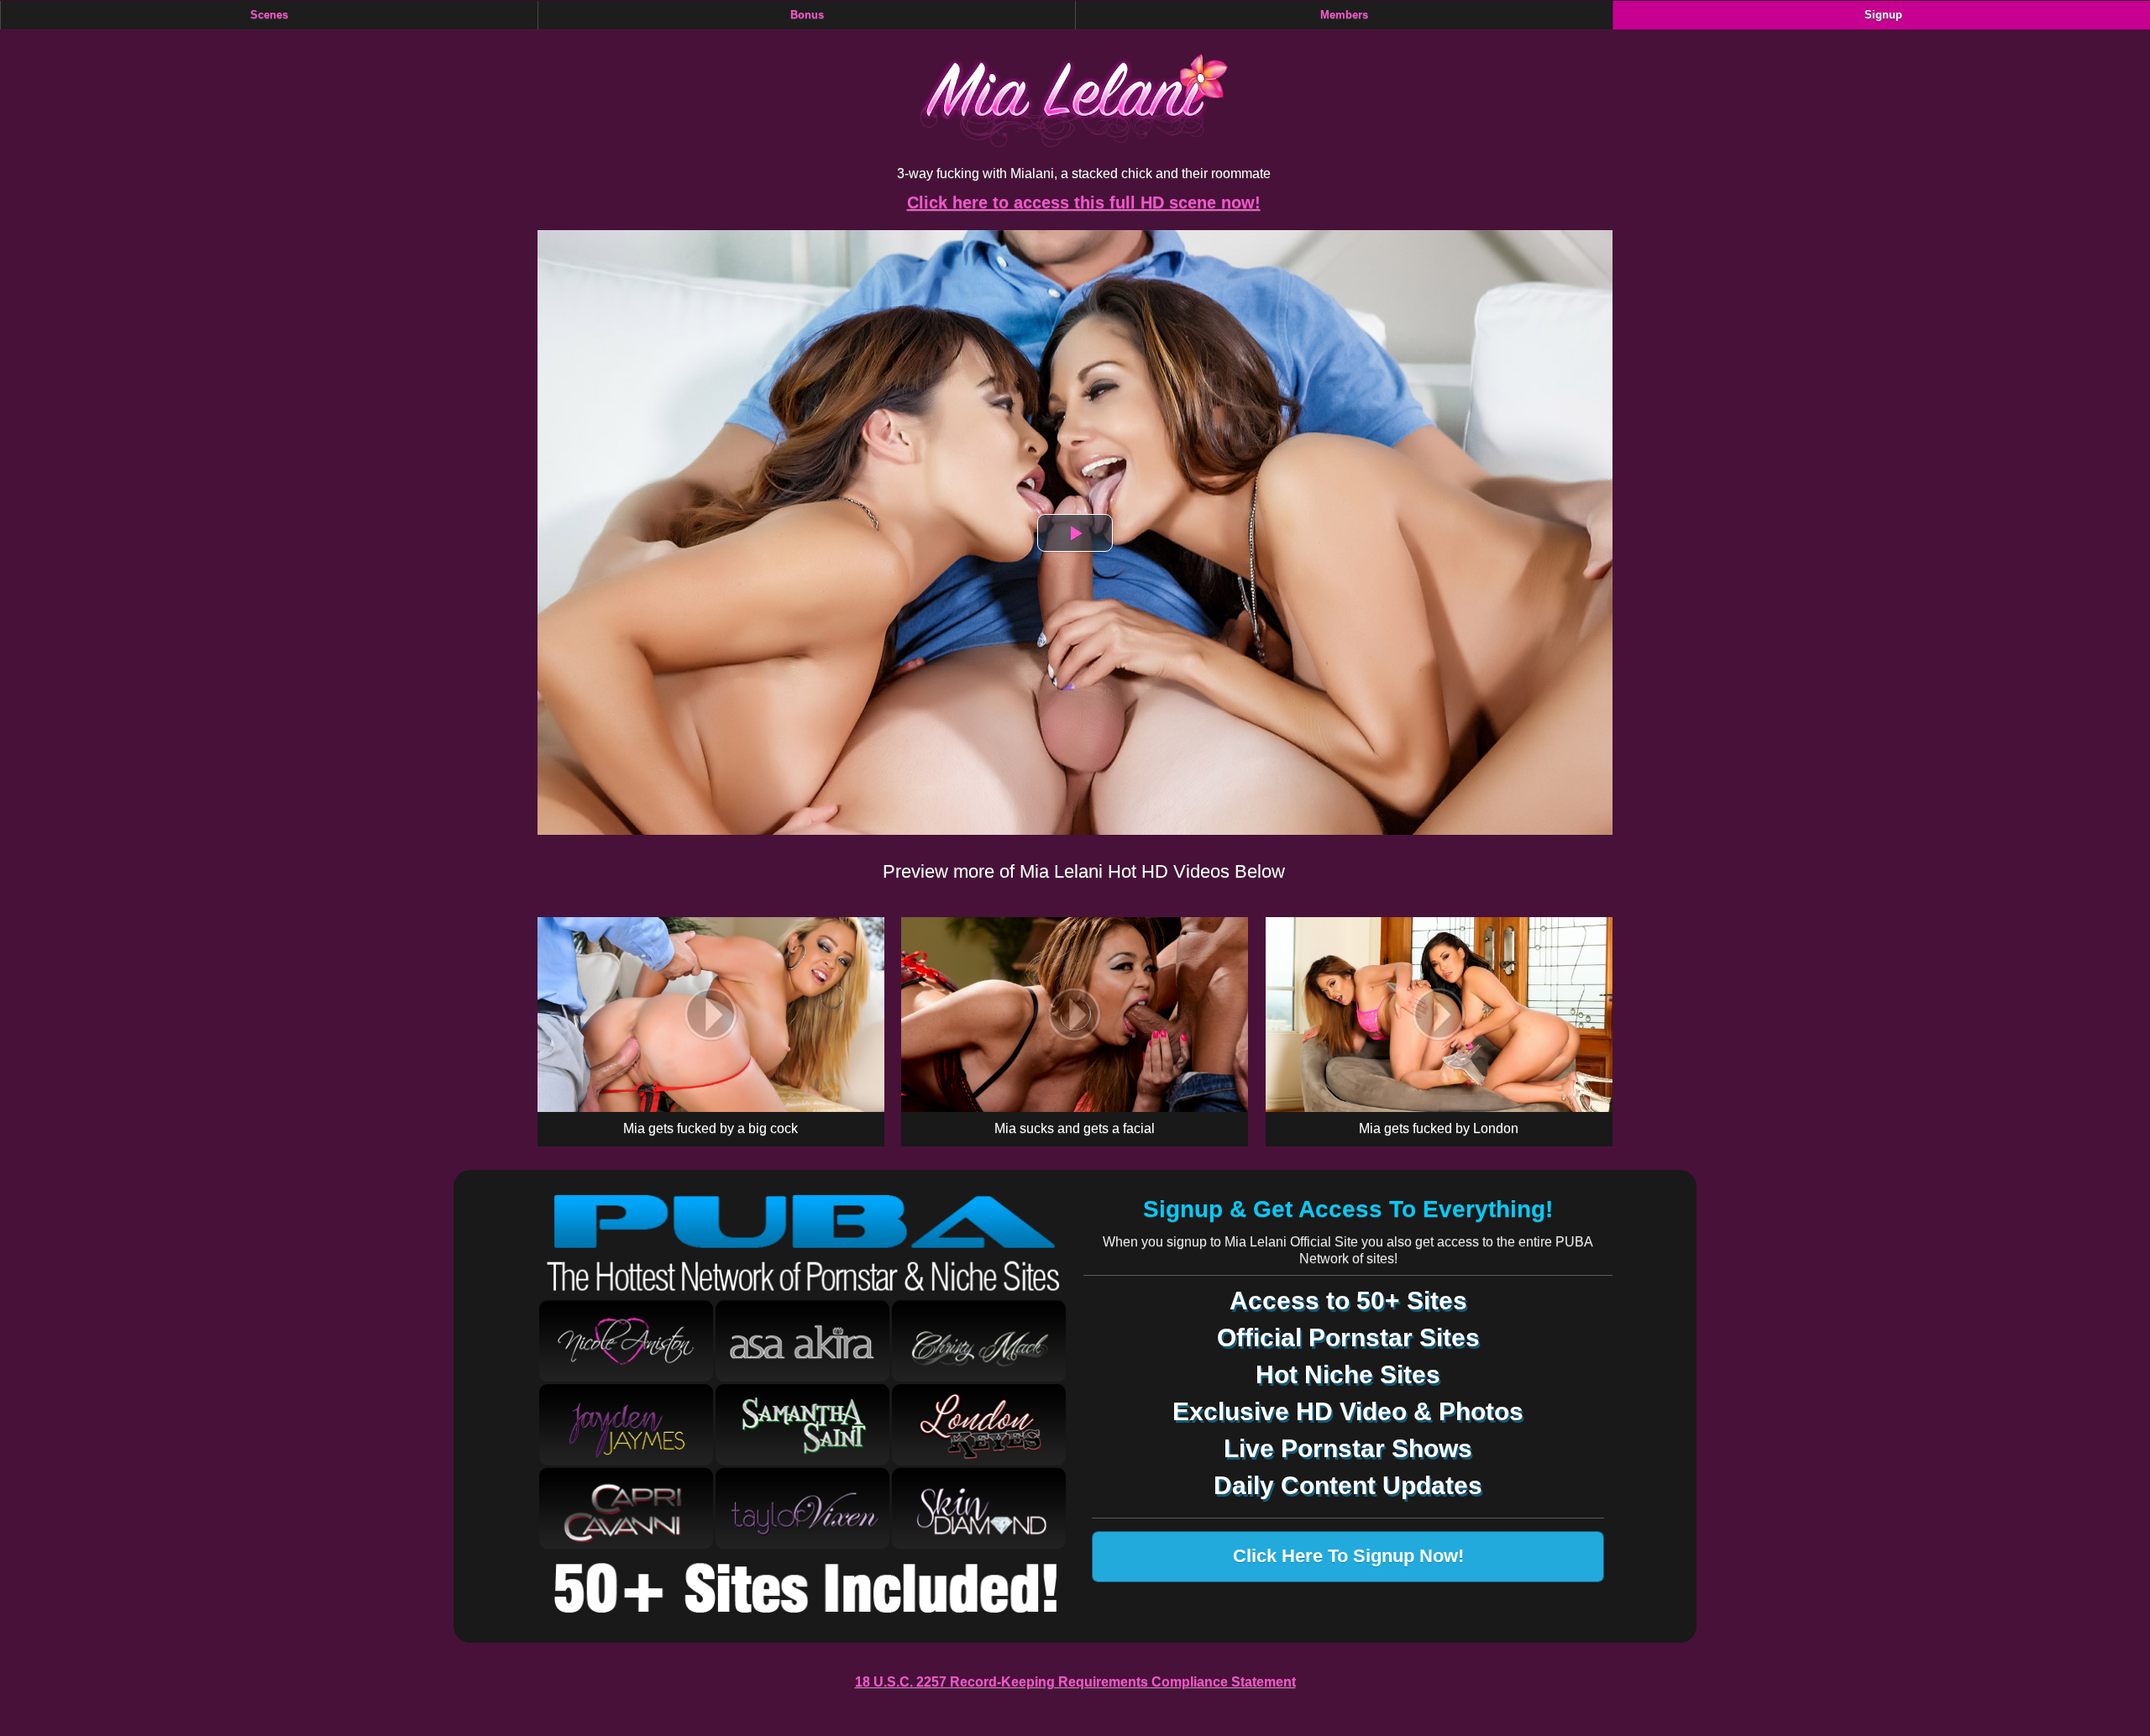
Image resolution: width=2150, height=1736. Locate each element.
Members (1344, 15)
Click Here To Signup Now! (1348, 1556)
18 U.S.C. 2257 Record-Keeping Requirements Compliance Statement (1075, 1682)
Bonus (807, 15)
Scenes (269, 15)
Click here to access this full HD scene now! (1084, 202)
